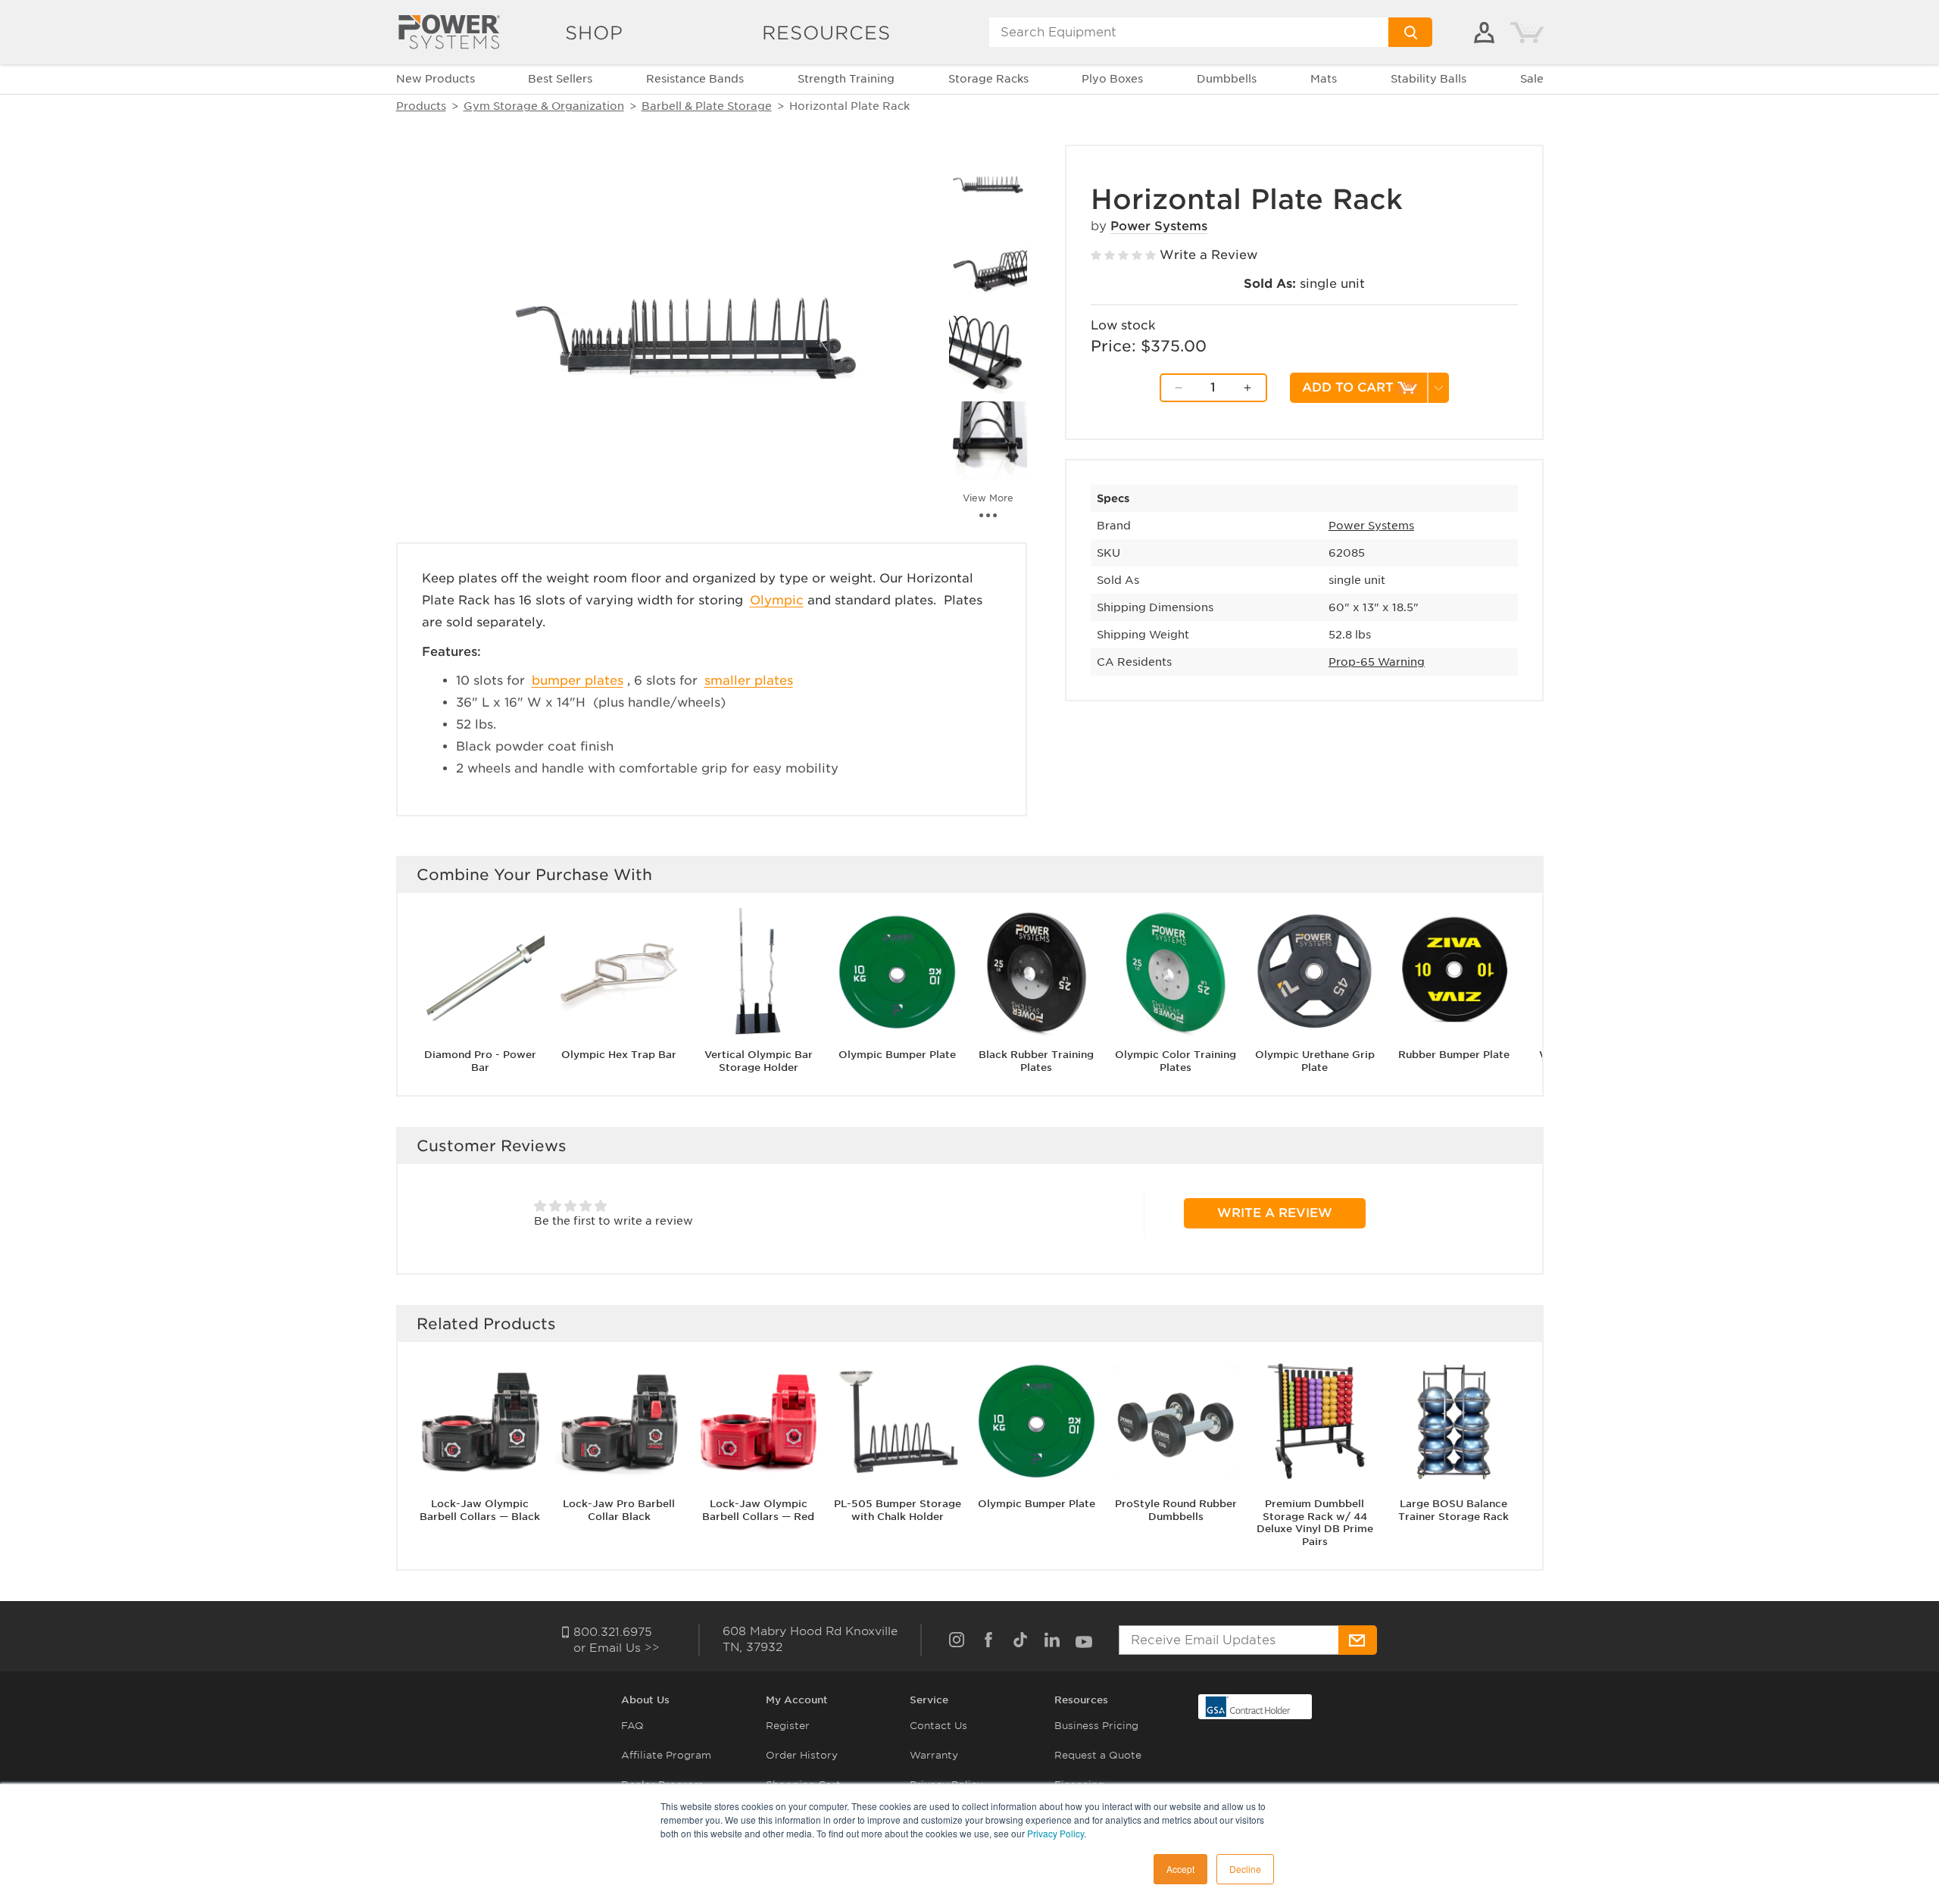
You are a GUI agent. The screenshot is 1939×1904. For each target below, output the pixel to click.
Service (929, 1700)
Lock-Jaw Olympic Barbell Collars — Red (758, 1509)
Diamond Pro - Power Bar (480, 1061)
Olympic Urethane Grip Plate (1315, 1061)
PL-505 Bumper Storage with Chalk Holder (898, 1509)
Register (788, 1726)
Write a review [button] (1275, 1213)
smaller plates (749, 680)
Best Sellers (560, 79)
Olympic (777, 600)
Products (421, 106)
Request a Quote (1098, 1755)
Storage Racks (988, 79)
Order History (802, 1755)
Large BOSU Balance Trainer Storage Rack (1453, 1509)
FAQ (632, 1726)
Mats (1324, 79)
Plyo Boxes (1112, 79)
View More (988, 498)
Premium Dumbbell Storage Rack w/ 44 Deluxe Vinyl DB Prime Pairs (1315, 1522)
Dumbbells (1227, 79)
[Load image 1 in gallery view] (988, 184)
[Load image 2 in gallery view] (988, 269)
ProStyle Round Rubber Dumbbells (1176, 1509)
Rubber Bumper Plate (1454, 1055)
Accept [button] (1180, 1869)
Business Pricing (1096, 1726)
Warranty (934, 1755)
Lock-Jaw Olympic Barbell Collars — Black (480, 1509)
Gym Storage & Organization (544, 106)
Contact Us (938, 1726)
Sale (1532, 79)
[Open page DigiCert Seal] (1248, 1706)
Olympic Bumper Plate (897, 1055)
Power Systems (1159, 226)
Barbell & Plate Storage (707, 106)
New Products (436, 79)
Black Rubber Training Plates (1036, 1061)
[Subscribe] (1358, 1640)
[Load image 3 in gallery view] (988, 355)
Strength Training (846, 79)
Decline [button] (1245, 1869)
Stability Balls (1428, 79)
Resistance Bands (695, 79)
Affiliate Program (666, 1755)
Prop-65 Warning (1377, 662)
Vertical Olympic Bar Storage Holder (759, 1061)
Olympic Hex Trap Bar (619, 1055)
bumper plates (578, 680)
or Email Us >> (617, 1648)
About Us (645, 1700)
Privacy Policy (1055, 1833)
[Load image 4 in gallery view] (988, 440)
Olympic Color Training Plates (1176, 1061)
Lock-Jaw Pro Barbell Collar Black (619, 1509)
